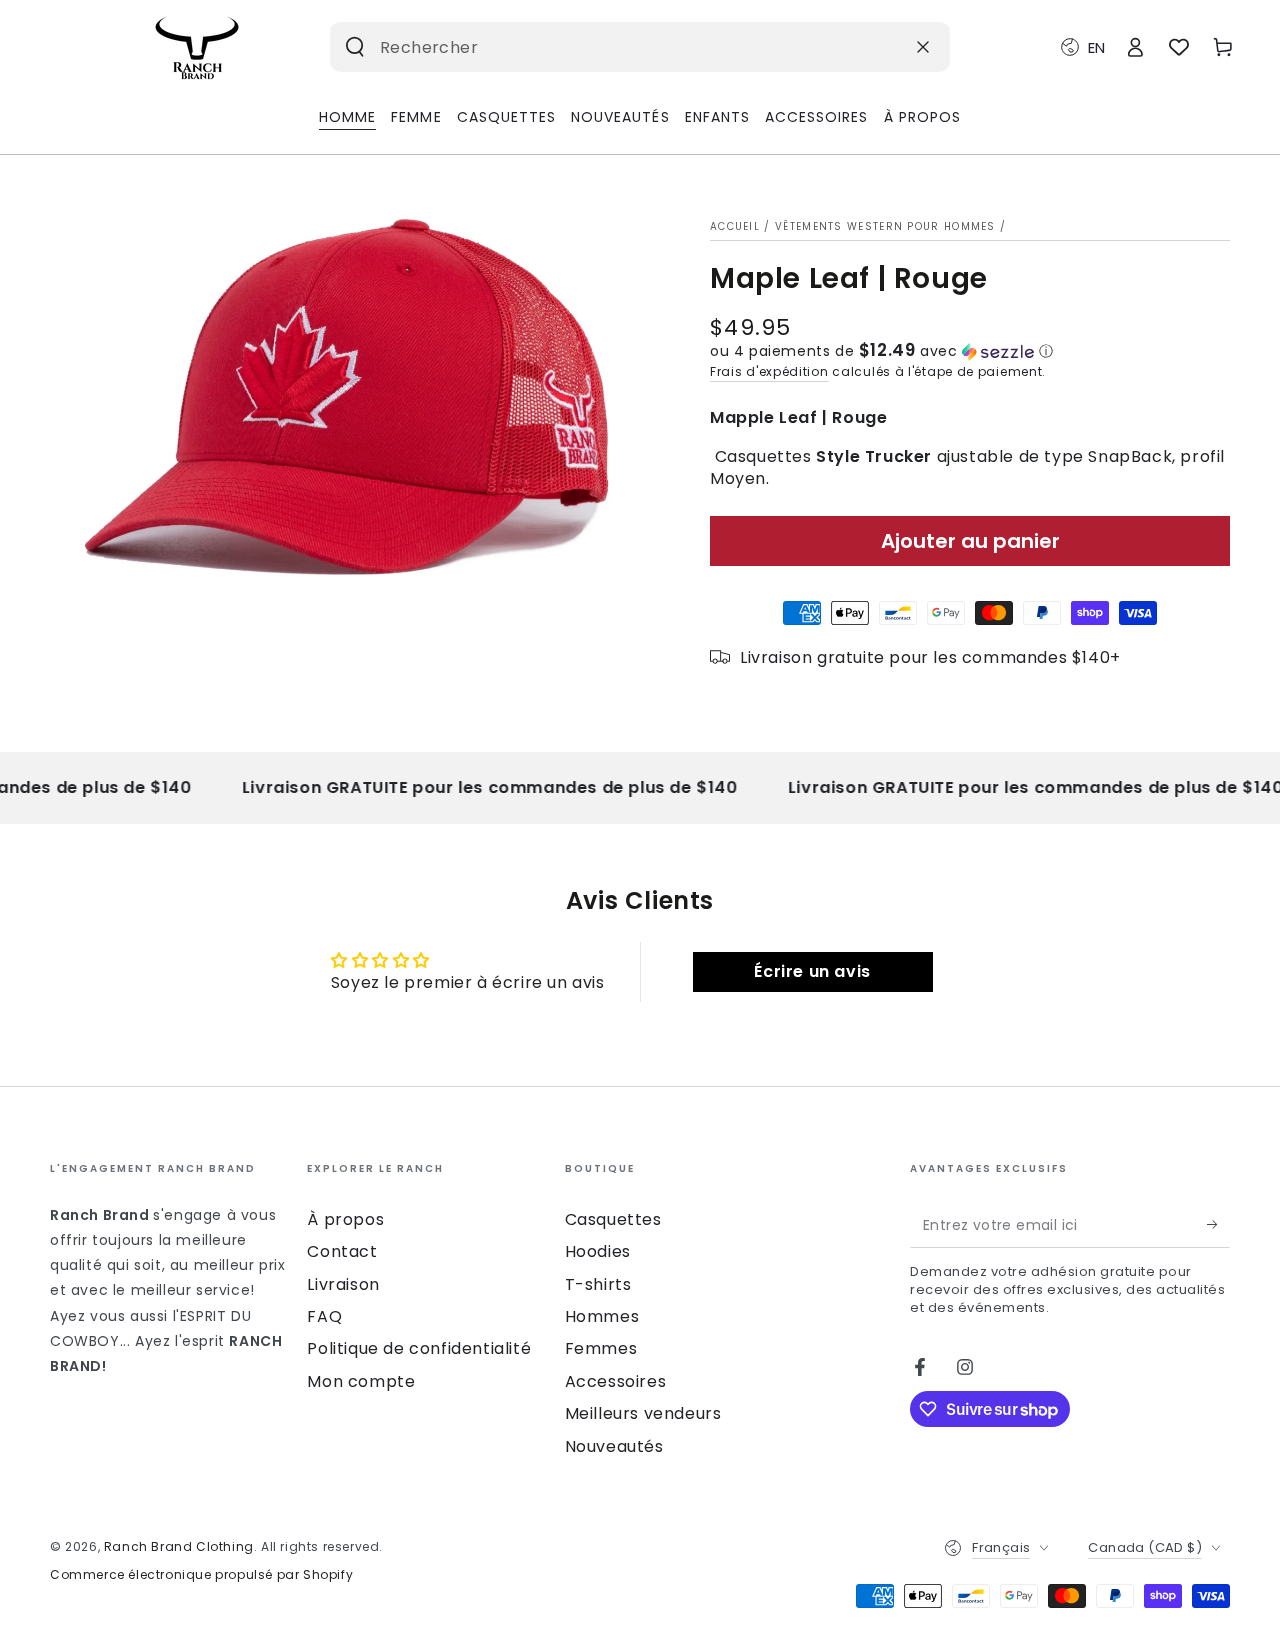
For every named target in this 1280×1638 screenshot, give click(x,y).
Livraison (343, 1284)
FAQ (324, 1316)
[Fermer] (923, 47)
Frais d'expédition (769, 371)
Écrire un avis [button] (812, 971)
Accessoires (616, 1381)
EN (1096, 47)
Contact (342, 1251)
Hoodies (598, 1251)
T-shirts (598, 1284)
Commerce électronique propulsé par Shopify (201, 1575)
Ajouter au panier (970, 541)
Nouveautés (614, 1446)
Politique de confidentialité (419, 1348)
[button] (970, 351)
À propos (345, 1219)
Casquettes (613, 1219)
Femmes (601, 1348)
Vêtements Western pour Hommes (885, 226)
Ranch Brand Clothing (179, 1546)
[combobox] (609, 47)
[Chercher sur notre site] (355, 47)
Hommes (602, 1316)
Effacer (875, 46)
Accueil (735, 226)
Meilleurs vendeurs (643, 1413)
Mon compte (361, 1381)
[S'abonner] (1218, 1225)
